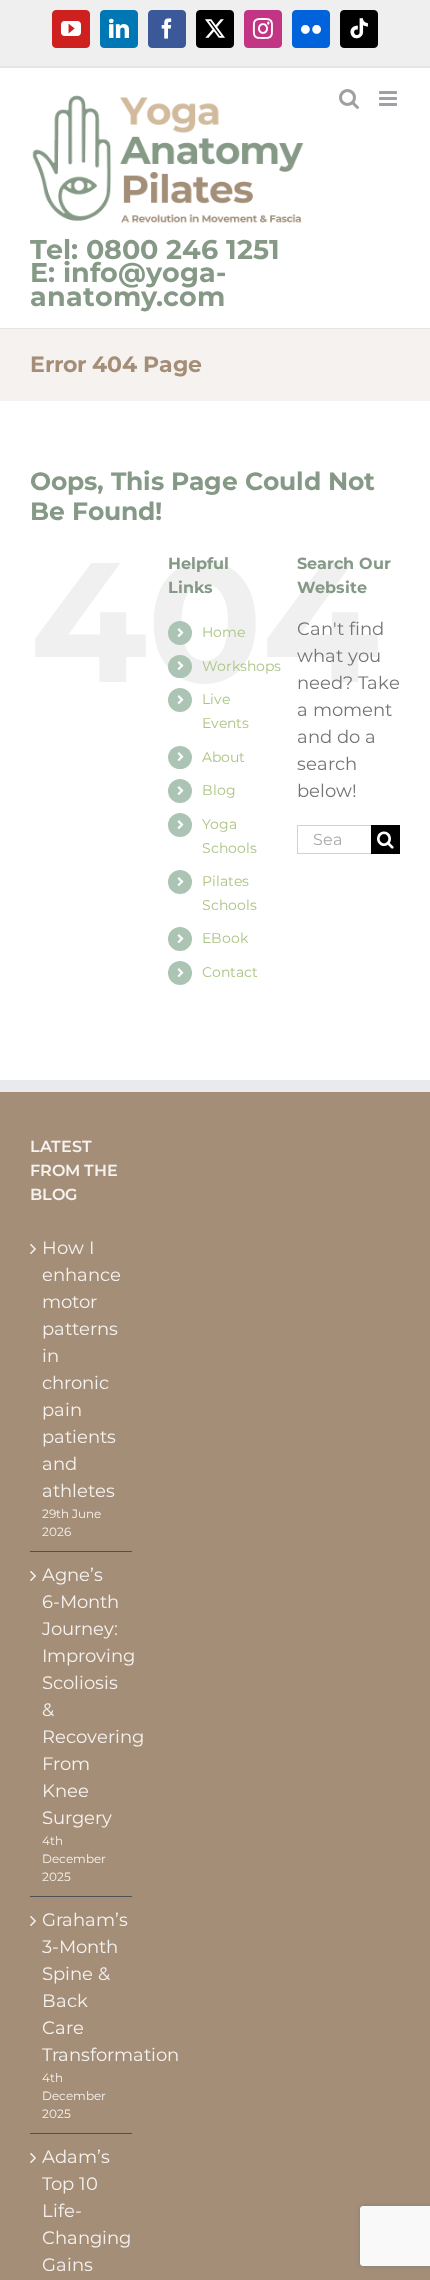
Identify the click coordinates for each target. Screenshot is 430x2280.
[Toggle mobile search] (349, 98)
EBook (225, 938)
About (223, 757)
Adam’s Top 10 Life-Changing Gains (82, 2211)
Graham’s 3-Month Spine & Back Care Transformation (82, 1987)
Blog (219, 790)
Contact (230, 972)
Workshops (241, 666)
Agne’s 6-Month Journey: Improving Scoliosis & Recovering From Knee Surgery (82, 1696)
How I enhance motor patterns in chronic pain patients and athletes (81, 1369)
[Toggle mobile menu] (389, 98)
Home (223, 632)
